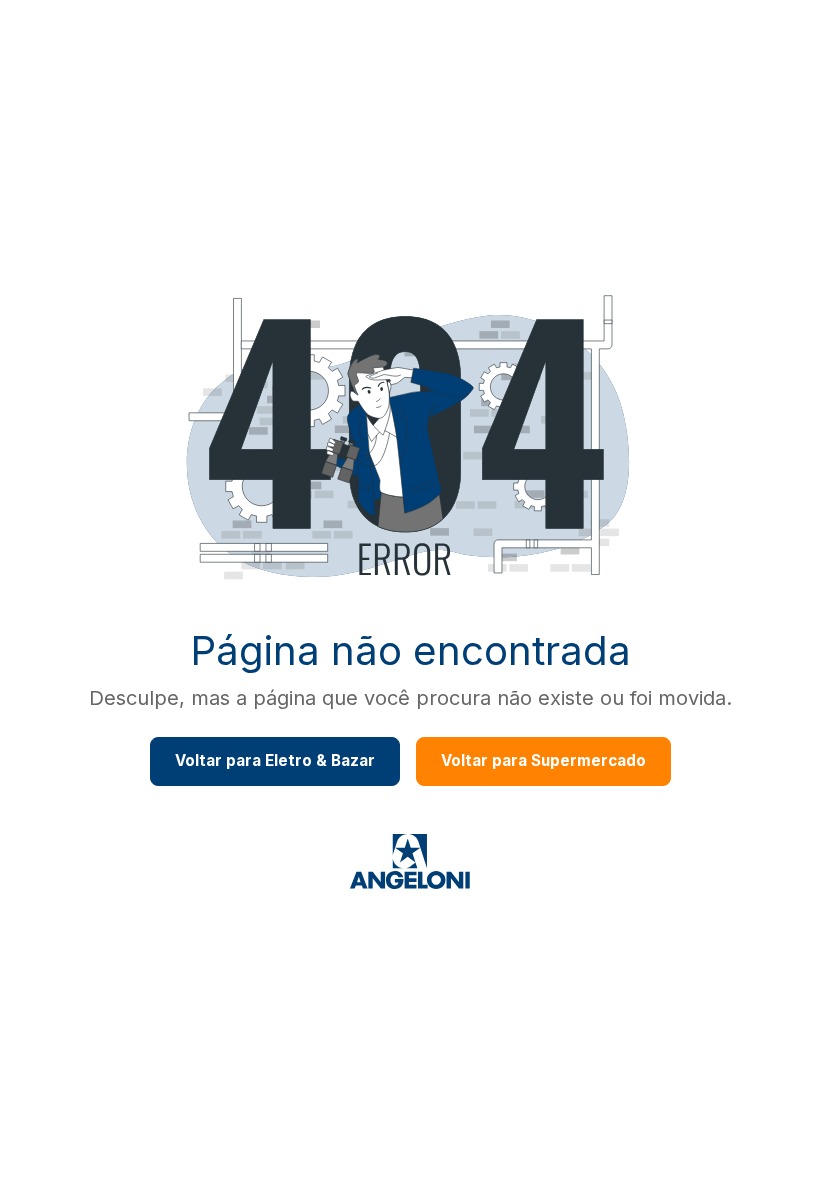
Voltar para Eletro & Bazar (275, 760)
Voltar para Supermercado (543, 760)
